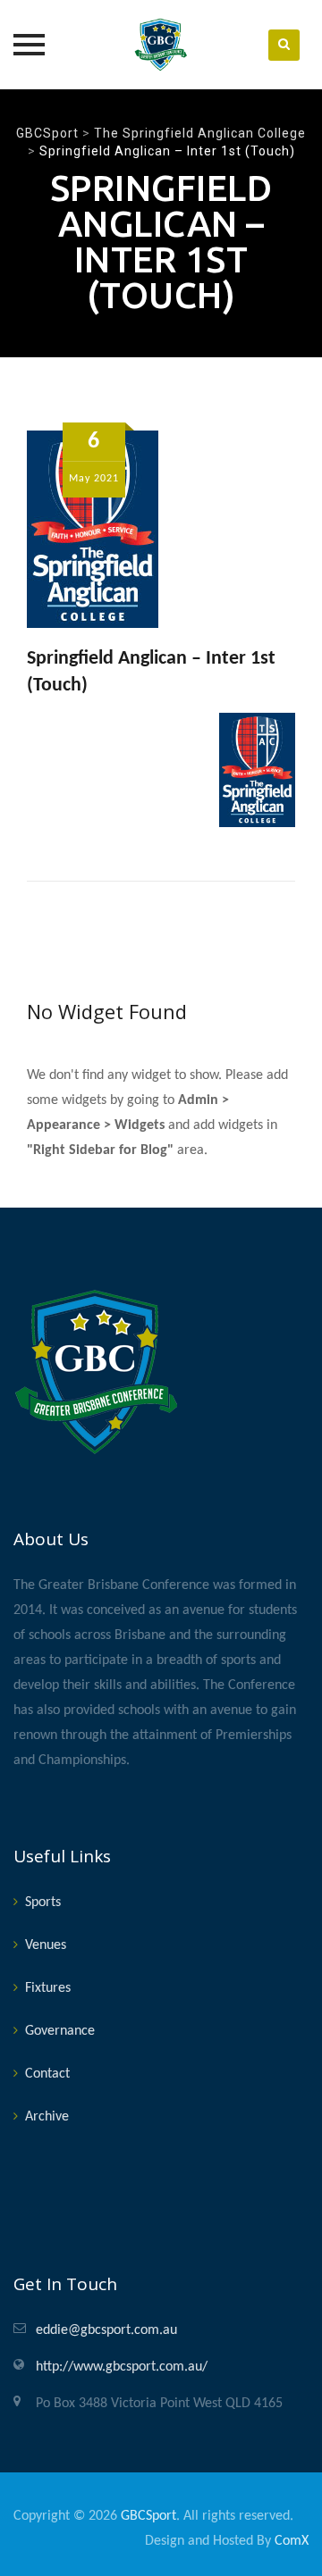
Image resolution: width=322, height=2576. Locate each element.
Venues (46, 1945)
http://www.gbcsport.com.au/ (122, 2367)
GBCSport (148, 2516)
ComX (292, 2541)
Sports (43, 1903)
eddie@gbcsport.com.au (106, 2330)
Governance (60, 2031)
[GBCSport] (161, 45)
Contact (47, 2074)
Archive (47, 2117)
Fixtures (48, 1988)
